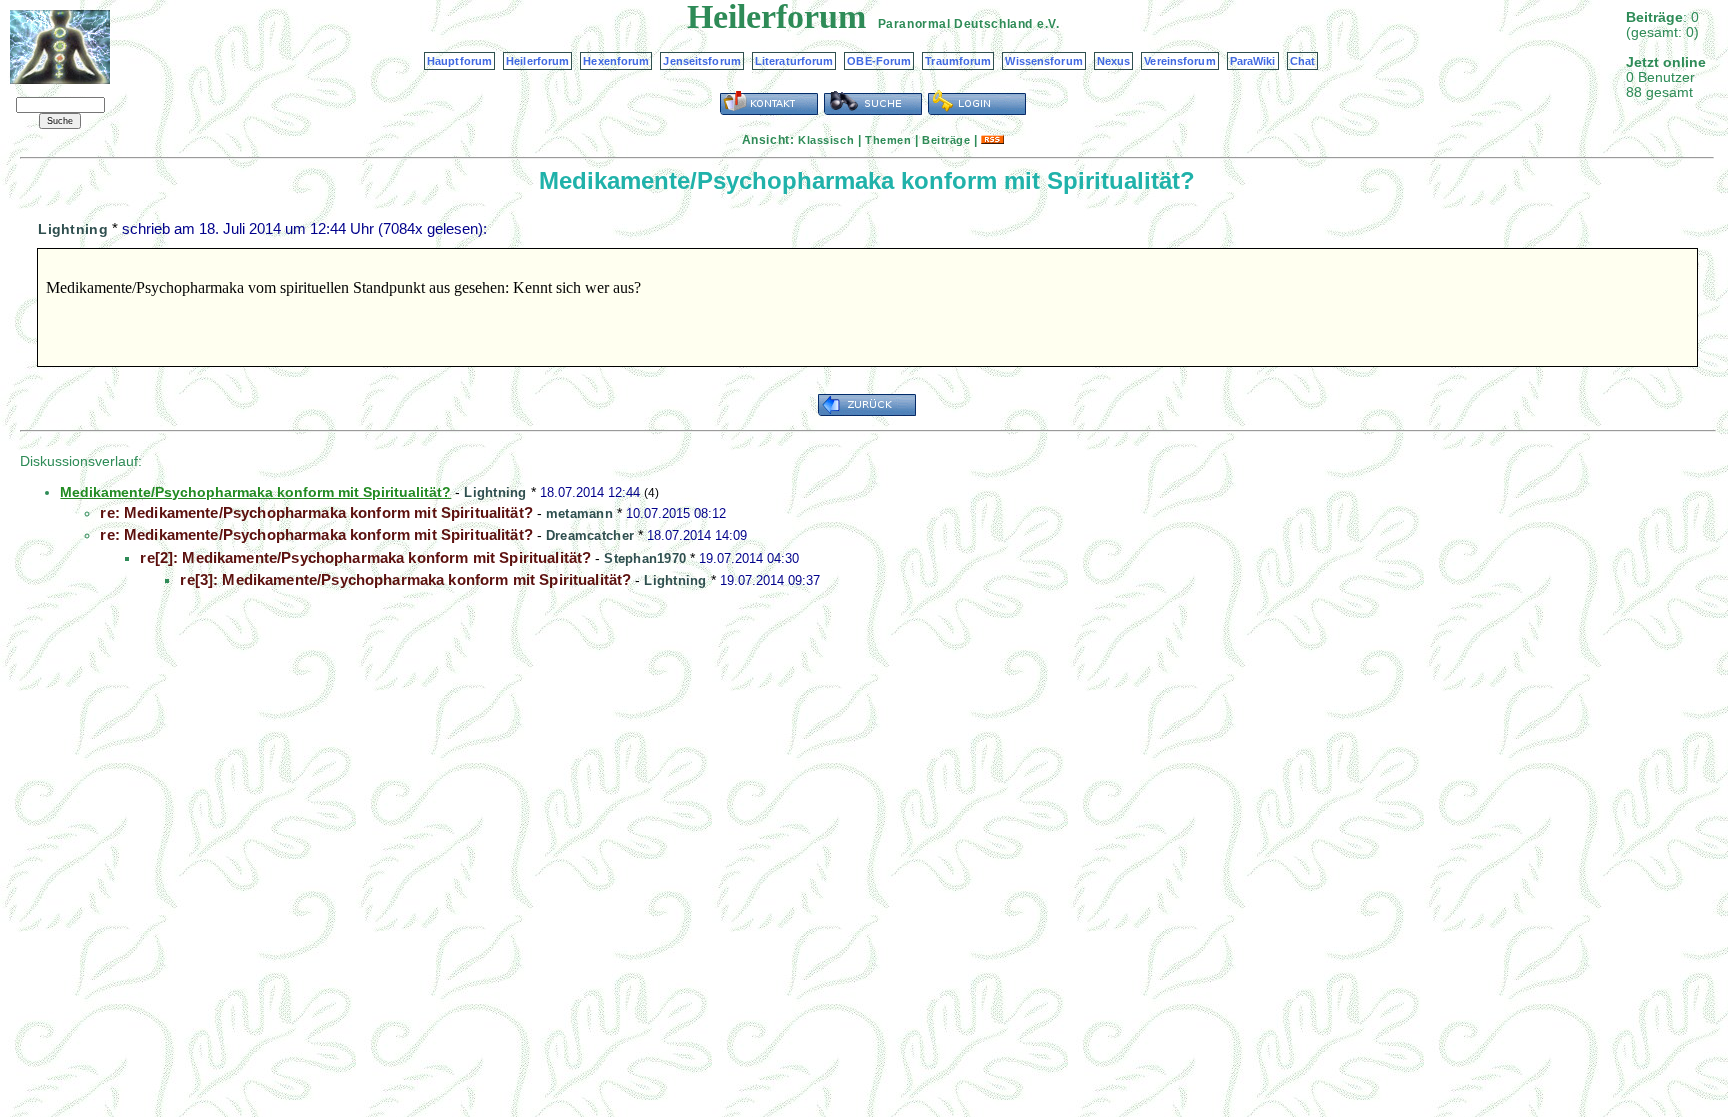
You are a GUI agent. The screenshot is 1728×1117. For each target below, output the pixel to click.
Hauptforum (459, 61)
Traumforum (958, 61)
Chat (1302, 61)
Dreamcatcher (590, 535)
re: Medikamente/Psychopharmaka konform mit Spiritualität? (316, 512)
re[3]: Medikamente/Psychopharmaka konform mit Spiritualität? (405, 579)
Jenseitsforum (701, 61)
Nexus (1114, 61)
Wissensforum (1043, 61)
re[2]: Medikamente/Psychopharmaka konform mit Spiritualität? (365, 557)
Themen (888, 140)
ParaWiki (1253, 61)
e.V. (1048, 24)
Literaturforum (794, 61)
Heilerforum (537, 61)
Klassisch (826, 140)
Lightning (73, 229)
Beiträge (946, 140)
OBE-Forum (879, 61)
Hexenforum (616, 61)
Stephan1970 (645, 558)
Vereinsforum (1179, 61)
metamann (579, 513)
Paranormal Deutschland (955, 24)
